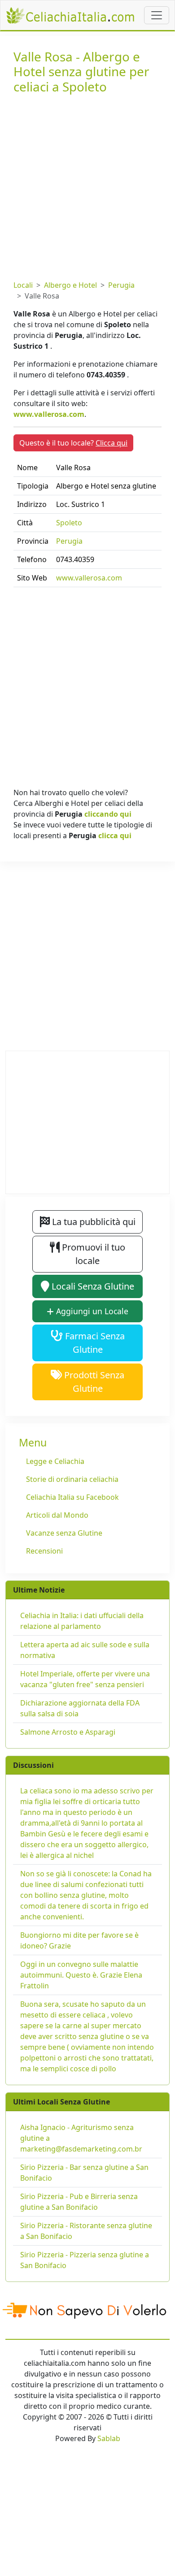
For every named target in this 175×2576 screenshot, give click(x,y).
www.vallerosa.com (49, 414)
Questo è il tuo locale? (73, 443)
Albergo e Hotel (70, 285)
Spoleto (69, 523)
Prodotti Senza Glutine (93, 1382)
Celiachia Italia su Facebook (72, 1497)
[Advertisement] (87, 185)
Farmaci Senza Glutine (94, 1343)
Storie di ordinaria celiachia (72, 1479)
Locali (23, 285)
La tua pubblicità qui (93, 1222)
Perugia (121, 285)
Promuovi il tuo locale (92, 1254)
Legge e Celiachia (55, 1461)
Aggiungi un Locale (91, 1311)
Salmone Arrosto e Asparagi (68, 1732)
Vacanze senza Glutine (64, 1533)
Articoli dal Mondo (57, 1515)
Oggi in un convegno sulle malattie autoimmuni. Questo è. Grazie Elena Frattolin (81, 1975)
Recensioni (44, 1551)
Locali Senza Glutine (92, 1286)
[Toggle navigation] (157, 15)
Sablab (109, 2438)
